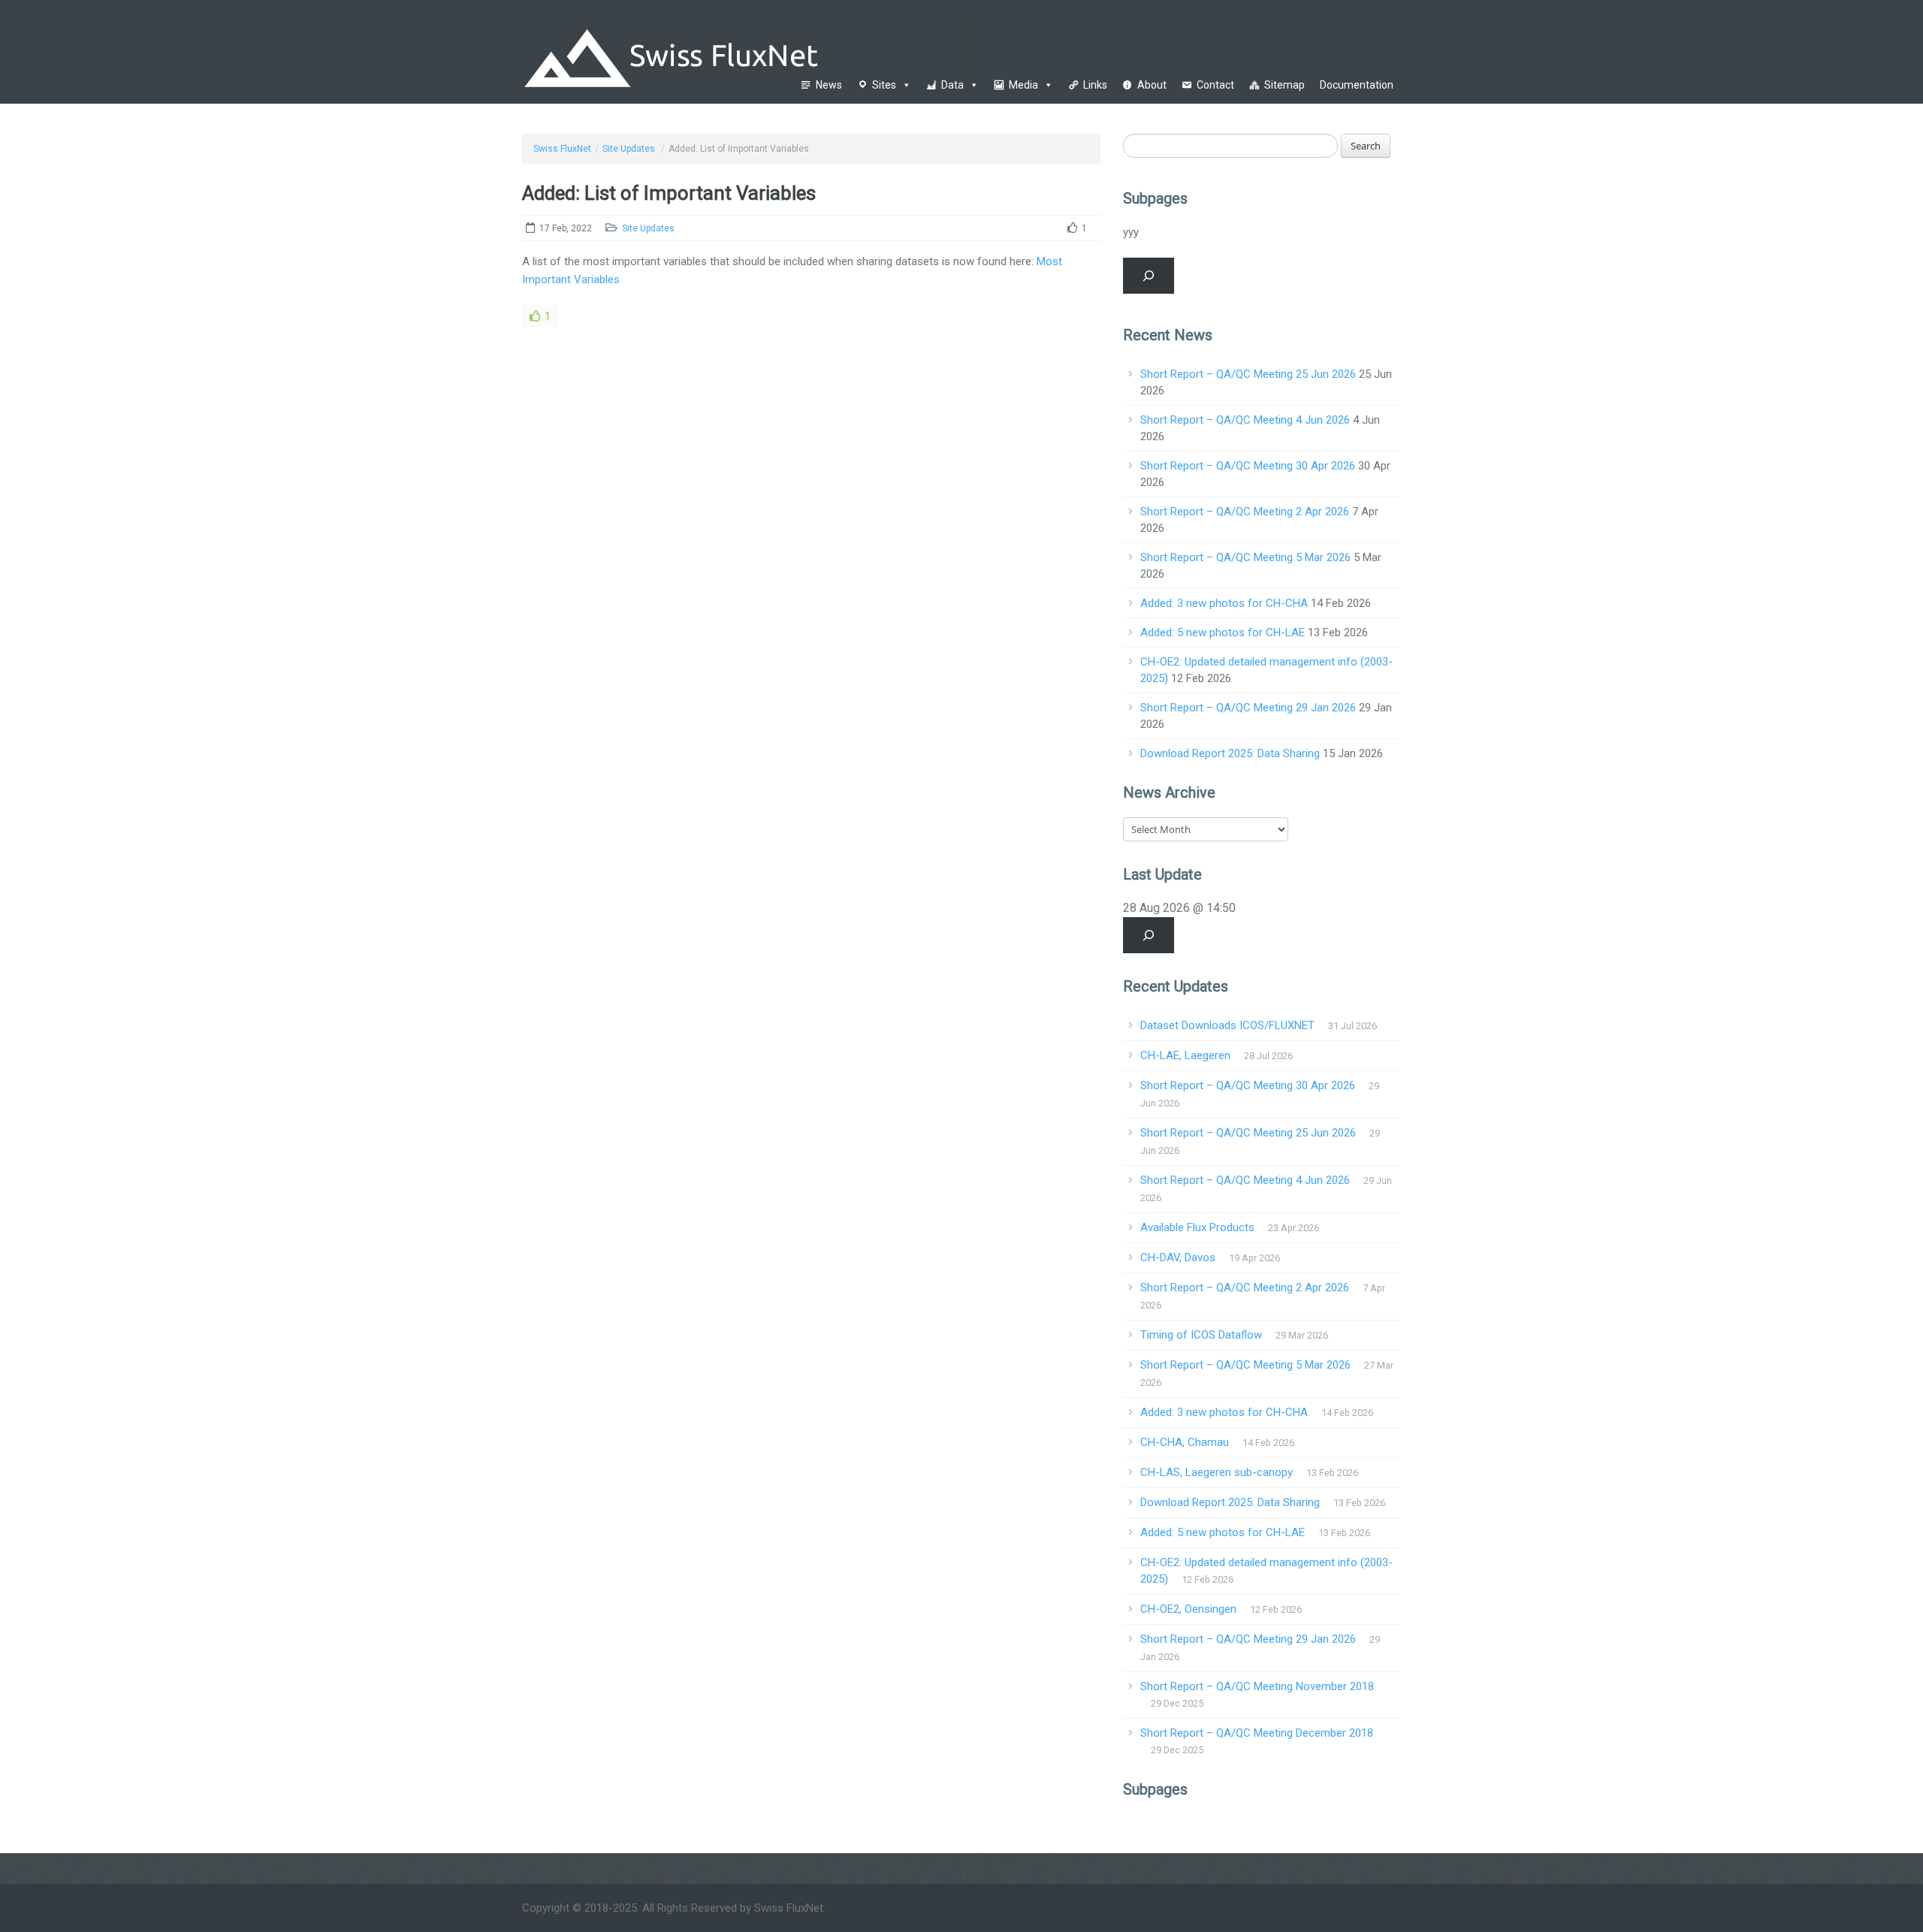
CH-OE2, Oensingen (1188, 1609)
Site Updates (629, 149)
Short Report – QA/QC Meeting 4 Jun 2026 (1245, 420)
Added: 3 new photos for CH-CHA (1224, 603)
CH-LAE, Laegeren (1185, 1055)
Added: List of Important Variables (669, 193)
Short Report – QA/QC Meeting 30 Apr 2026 (1248, 466)
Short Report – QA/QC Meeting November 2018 (1257, 1686)
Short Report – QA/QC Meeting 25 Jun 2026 (1248, 374)
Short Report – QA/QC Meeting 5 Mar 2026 (1245, 557)
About (1152, 85)
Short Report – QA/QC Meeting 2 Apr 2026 (1245, 512)
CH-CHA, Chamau (1185, 1442)
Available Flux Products (1197, 1227)
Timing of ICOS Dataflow (1201, 1335)
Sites (884, 85)
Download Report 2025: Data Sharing (1230, 753)
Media (1023, 85)
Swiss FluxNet (562, 149)
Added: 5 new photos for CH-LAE (1223, 632)
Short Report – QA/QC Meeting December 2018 (1257, 1733)
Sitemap (1285, 85)
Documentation (1357, 85)
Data (952, 85)
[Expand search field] (1149, 276)
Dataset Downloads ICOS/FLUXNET (1227, 1025)
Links (1095, 85)
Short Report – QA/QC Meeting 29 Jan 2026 (1248, 708)
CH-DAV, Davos (1178, 1257)
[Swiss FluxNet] (749, 51)
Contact (1215, 85)
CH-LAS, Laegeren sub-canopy (1217, 1472)
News (829, 85)
